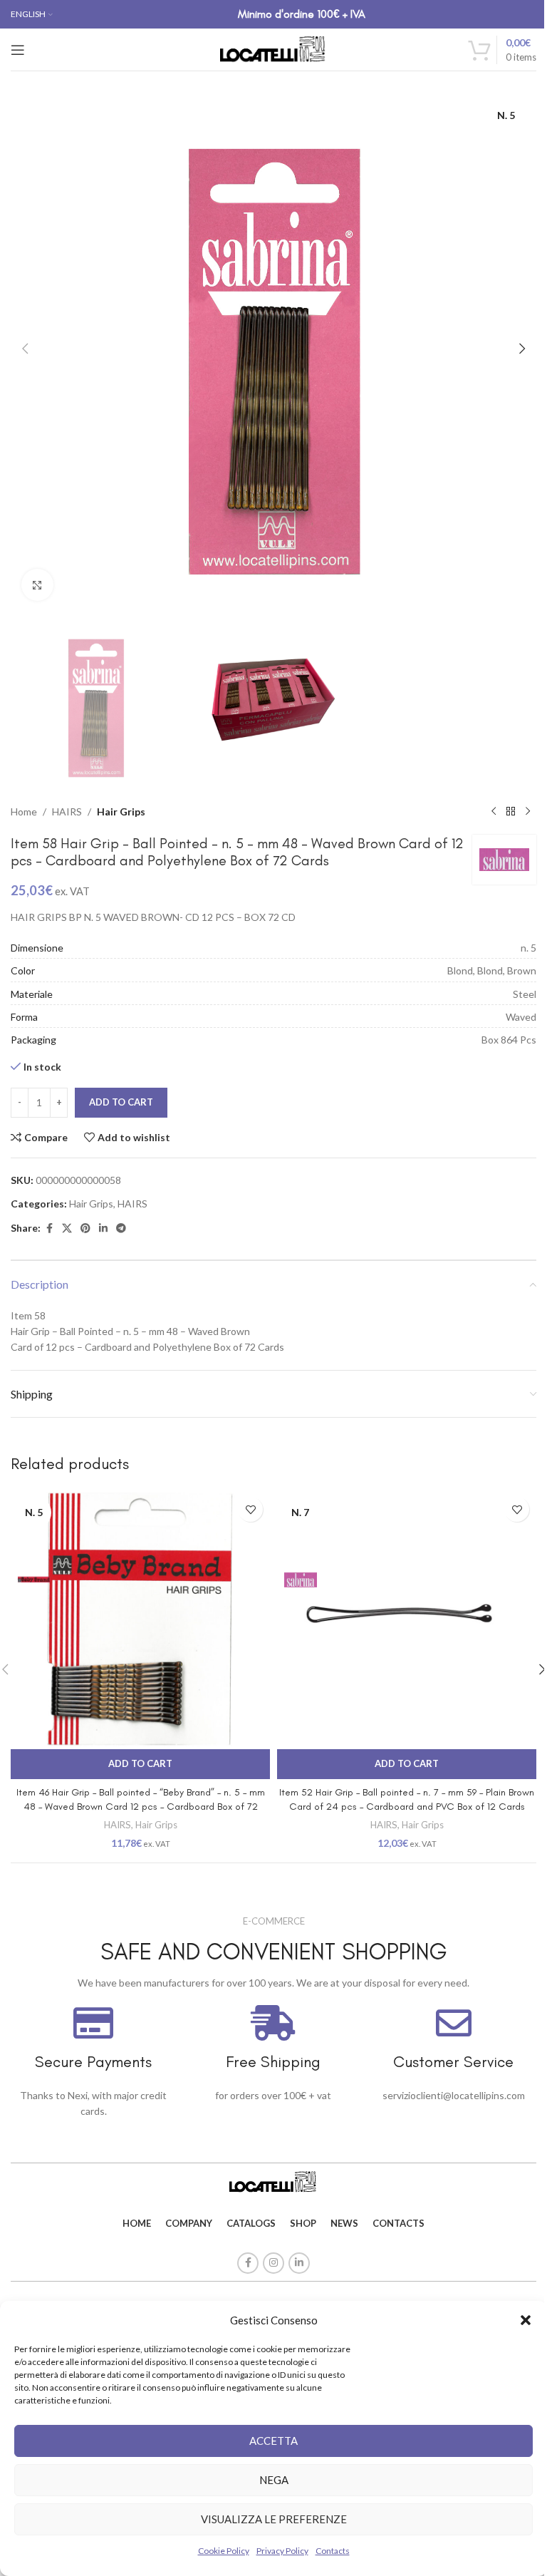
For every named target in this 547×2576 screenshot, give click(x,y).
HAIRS (67, 812)
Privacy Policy (282, 2551)
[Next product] (528, 812)
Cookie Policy (224, 2551)
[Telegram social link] (121, 1228)
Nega (274, 2480)
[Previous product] (494, 812)
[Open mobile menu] (18, 50)
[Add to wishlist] (250, 1509)
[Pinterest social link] (85, 1228)
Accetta (273, 2441)
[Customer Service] (454, 2023)
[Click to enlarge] (37, 585)
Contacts (333, 2551)
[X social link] (67, 1228)
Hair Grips (121, 812)
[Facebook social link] (49, 1228)
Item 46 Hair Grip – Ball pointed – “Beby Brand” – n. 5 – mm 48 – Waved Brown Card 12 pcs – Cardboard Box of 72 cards (141, 1806)
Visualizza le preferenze (274, 2519)
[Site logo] (273, 48)
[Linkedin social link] (103, 1228)
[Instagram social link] (273, 2263)
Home (24, 812)
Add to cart (121, 1102)
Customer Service (453, 2062)
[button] (526, 2320)
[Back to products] (511, 812)
